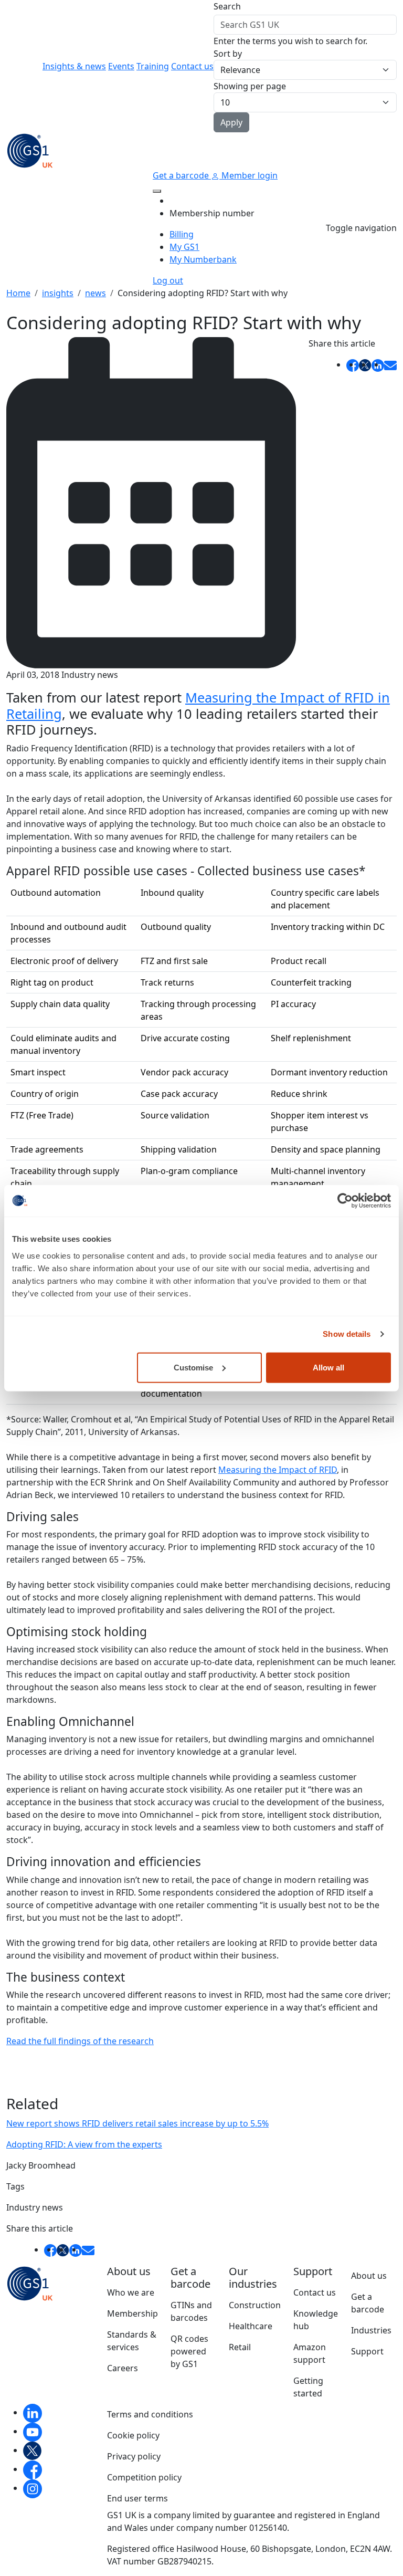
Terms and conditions (150, 2414)
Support (367, 2351)
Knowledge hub (316, 2320)
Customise (193, 1367)
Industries (371, 2330)
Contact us (192, 66)
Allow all (328, 1367)
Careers (123, 2368)
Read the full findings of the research (80, 2041)
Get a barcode (182, 175)
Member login (248, 175)
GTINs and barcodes (191, 2311)
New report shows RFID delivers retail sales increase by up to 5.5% (137, 2123)
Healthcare (251, 2326)
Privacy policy (134, 2456)
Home (18, 293)
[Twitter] (33, 2450)
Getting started (308, 2387)
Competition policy (144, 2477)
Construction (255, 2305)
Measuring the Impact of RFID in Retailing (198, 705)
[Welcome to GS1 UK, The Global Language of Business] (30, 150)
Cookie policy (133, 2435)
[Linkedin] (33, 2412)
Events (121, 66)
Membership (132, 2313)
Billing (182, 234)
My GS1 (184, 247)
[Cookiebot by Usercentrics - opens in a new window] (345, 1201)
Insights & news (74, 66)
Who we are (131, 2292)
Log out (168, 280)
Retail (240, 2347)
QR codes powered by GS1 (189, 2351)
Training (153, 66)
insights (58, 293)
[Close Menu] (157, 191)
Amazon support (310, 2353)
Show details (347, 1334)
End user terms (137, 2498)
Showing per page (250, 86)
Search (227, 6)
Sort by (228, 54)
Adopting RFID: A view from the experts (84, 2144)
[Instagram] (33, 2488)
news (96, 293)
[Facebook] (33, 2469)
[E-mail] (390, 364)
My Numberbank (203, 259)
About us (369, 2276)
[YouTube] (33, 2431)
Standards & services (132, 2341)
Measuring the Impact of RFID (278, 1470)
